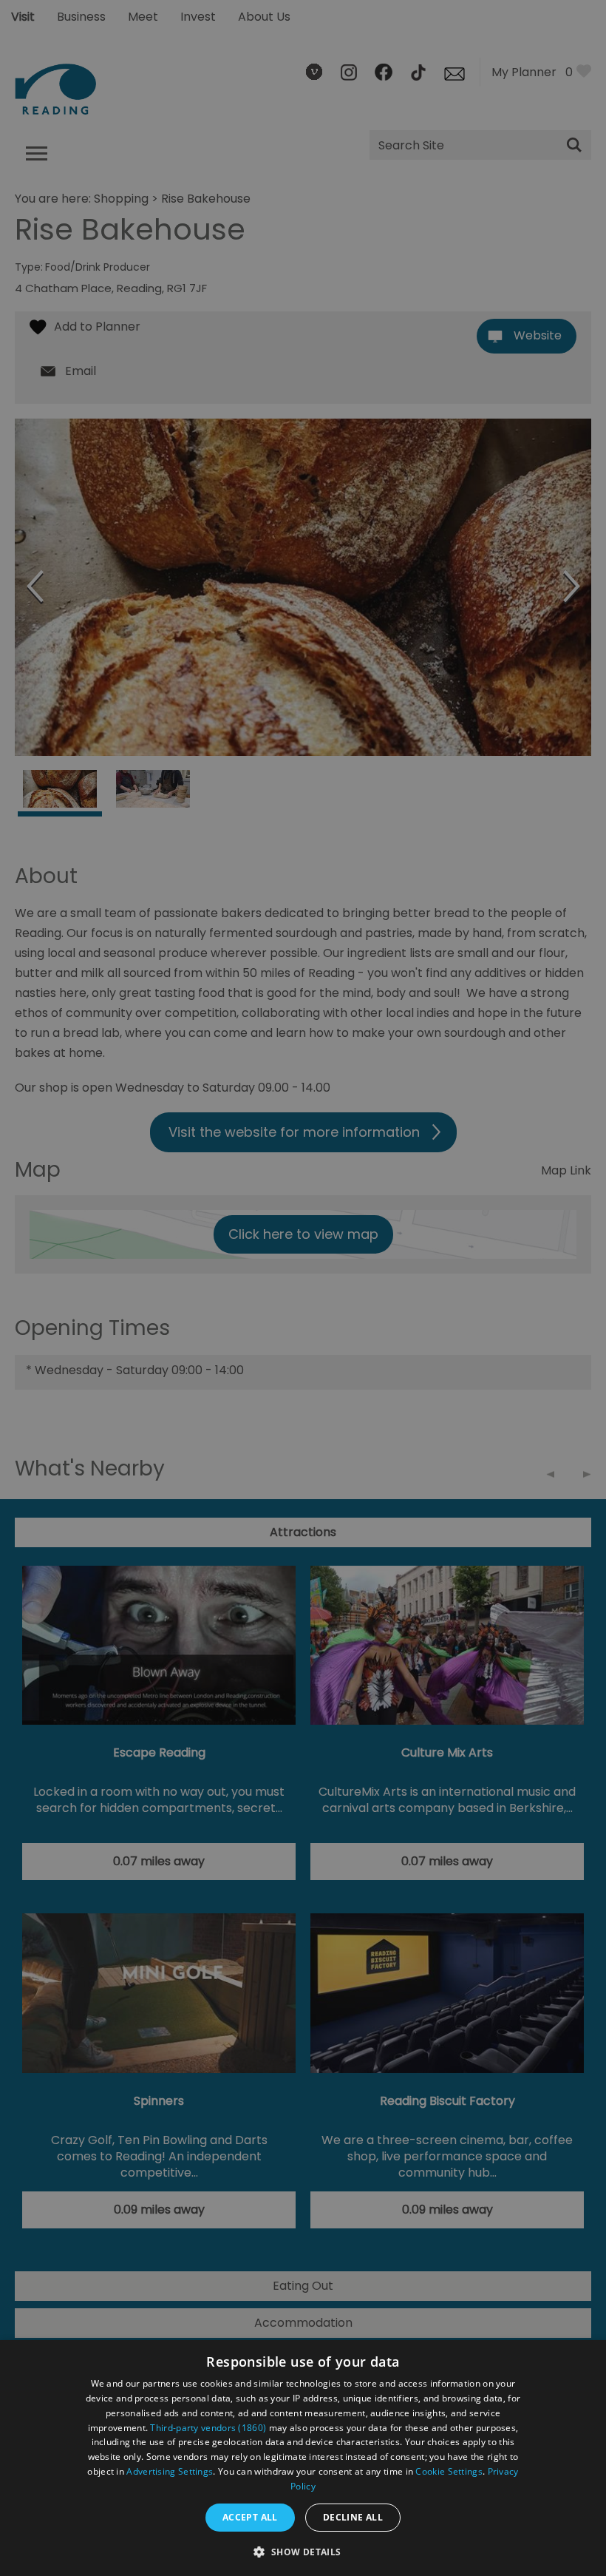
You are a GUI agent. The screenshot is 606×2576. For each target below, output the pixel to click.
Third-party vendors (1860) (208, 2428)
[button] (303, 2550)
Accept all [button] (250, 2517)
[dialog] (303, 2458)
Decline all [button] (353, 2517)
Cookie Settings (449, 2471)
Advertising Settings (170, 2471)
